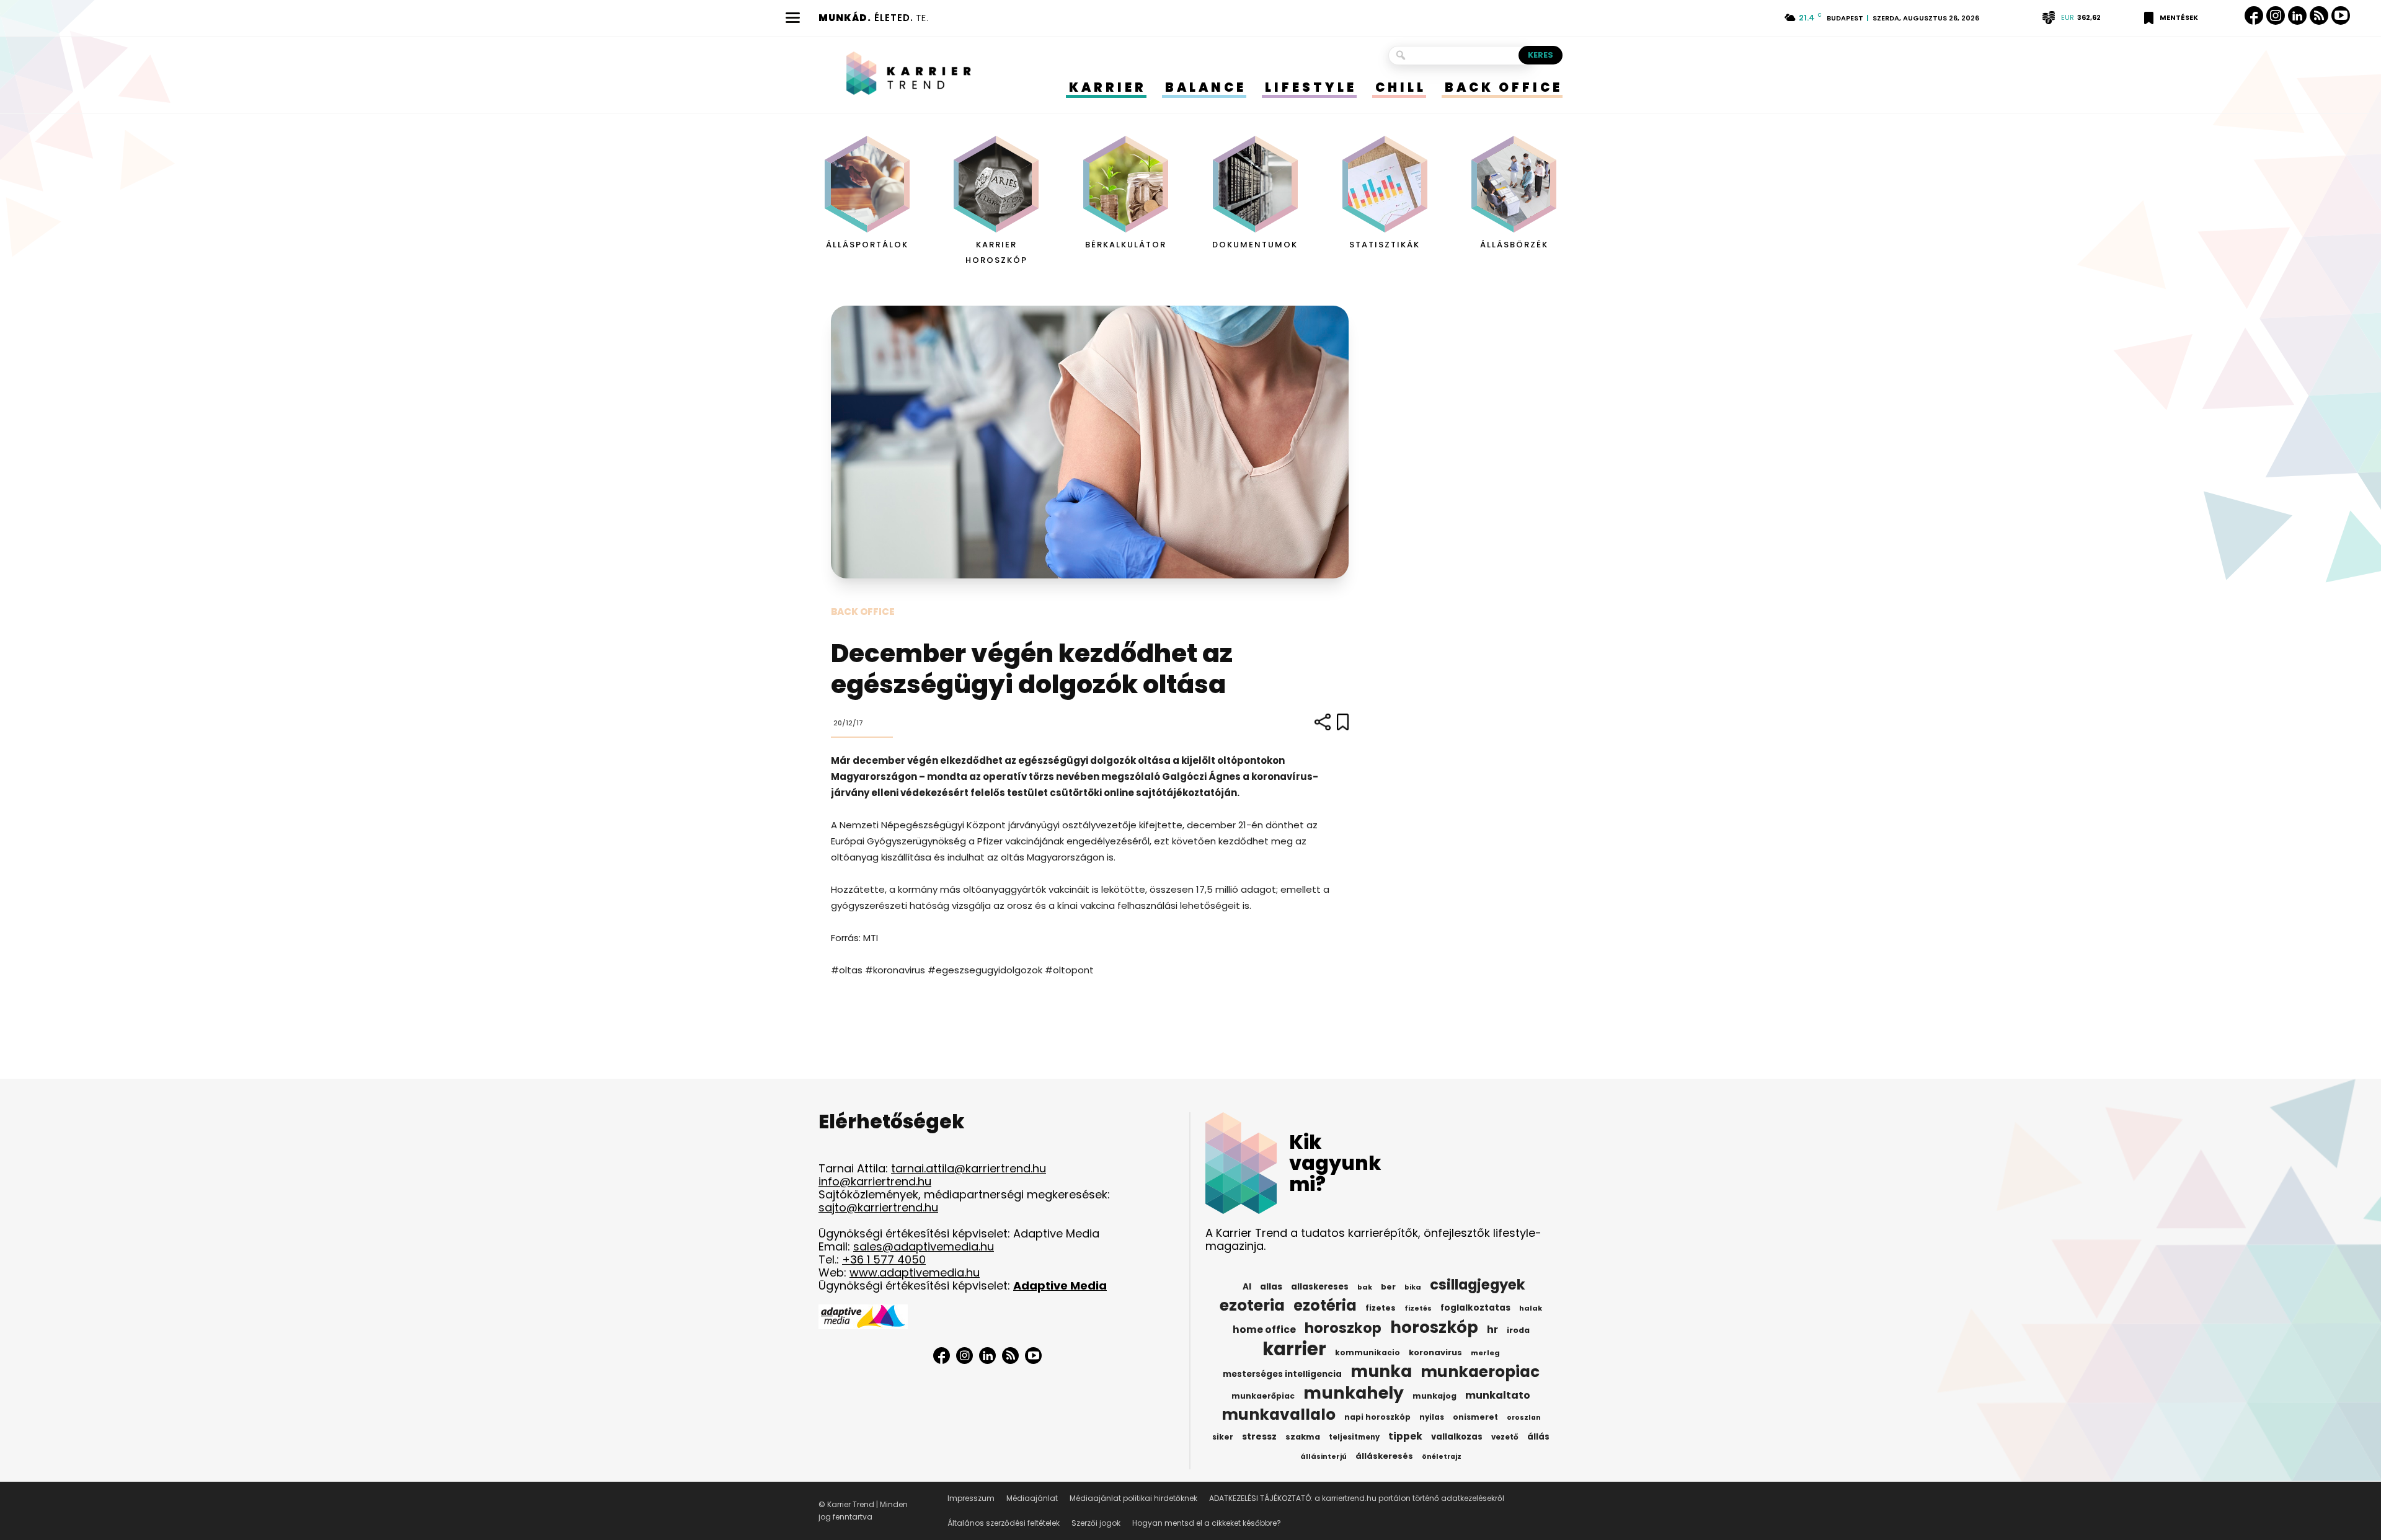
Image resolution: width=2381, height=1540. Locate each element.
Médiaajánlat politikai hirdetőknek (1133, 1498)
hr (1492, 1330)
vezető (1505, 1437)
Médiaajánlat (1032, 1498)
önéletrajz (1442, 1457)
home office (1264, 1330)
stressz (1259, 1436)
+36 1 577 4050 (884, 1259)
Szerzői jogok (1096, 1523)
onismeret (1475, 1417)
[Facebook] (2254, 15)
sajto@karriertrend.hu (878, 1207)
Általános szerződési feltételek (1004, 1523)
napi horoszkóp (1377, 1417)
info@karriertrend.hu (875, 1181)
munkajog (1434, 1396)
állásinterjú (1324, 1456)
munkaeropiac (1480, 1372)
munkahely (1354, 1393)
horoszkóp (1434, 1327)
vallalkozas (1457, 1437)
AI (1247, 1287)
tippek (1405, 1436)
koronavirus (1435, 1352)
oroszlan (1524, 1418)
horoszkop (1343, 1328)
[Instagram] (2276, 16)
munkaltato (1498, 1396)
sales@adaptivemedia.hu (924, 1246)
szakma (1303, 1437)
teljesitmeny (1354, 1437)
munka (1381, 1371)
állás (1538, 1437)
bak (1365, 1287)
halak (1531, 1308)
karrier (1294, 1349)
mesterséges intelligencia (1282, 1374)
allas (1271, 1287)
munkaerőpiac (1263, 1396)
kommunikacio (1368, 1353)
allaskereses (1320, 1287)
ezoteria (1252, 1306)
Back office (863, 612)
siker (1223, 1437)
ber (1388, 1287)
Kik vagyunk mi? (1335, 1163)
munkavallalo (1279, 1415)
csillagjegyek (1478, 1285)
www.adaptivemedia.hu (915, 1272)
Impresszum (971, 1498)
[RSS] (2319, 16)
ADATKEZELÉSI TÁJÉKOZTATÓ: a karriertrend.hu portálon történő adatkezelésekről (1357, 1498)
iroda (1518, 1330)
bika (1413, 1287)
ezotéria (1325, 1306)
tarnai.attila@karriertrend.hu (969, 1168)
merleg (1485, 1353)
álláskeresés (1384, 1456)
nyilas (1432, 1417)
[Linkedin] (2297, 15)
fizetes (1381, 1308)
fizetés (1418, 1308)
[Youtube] (2341, 16)
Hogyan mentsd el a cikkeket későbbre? (1207, 1523)
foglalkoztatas (1475, 1308)
